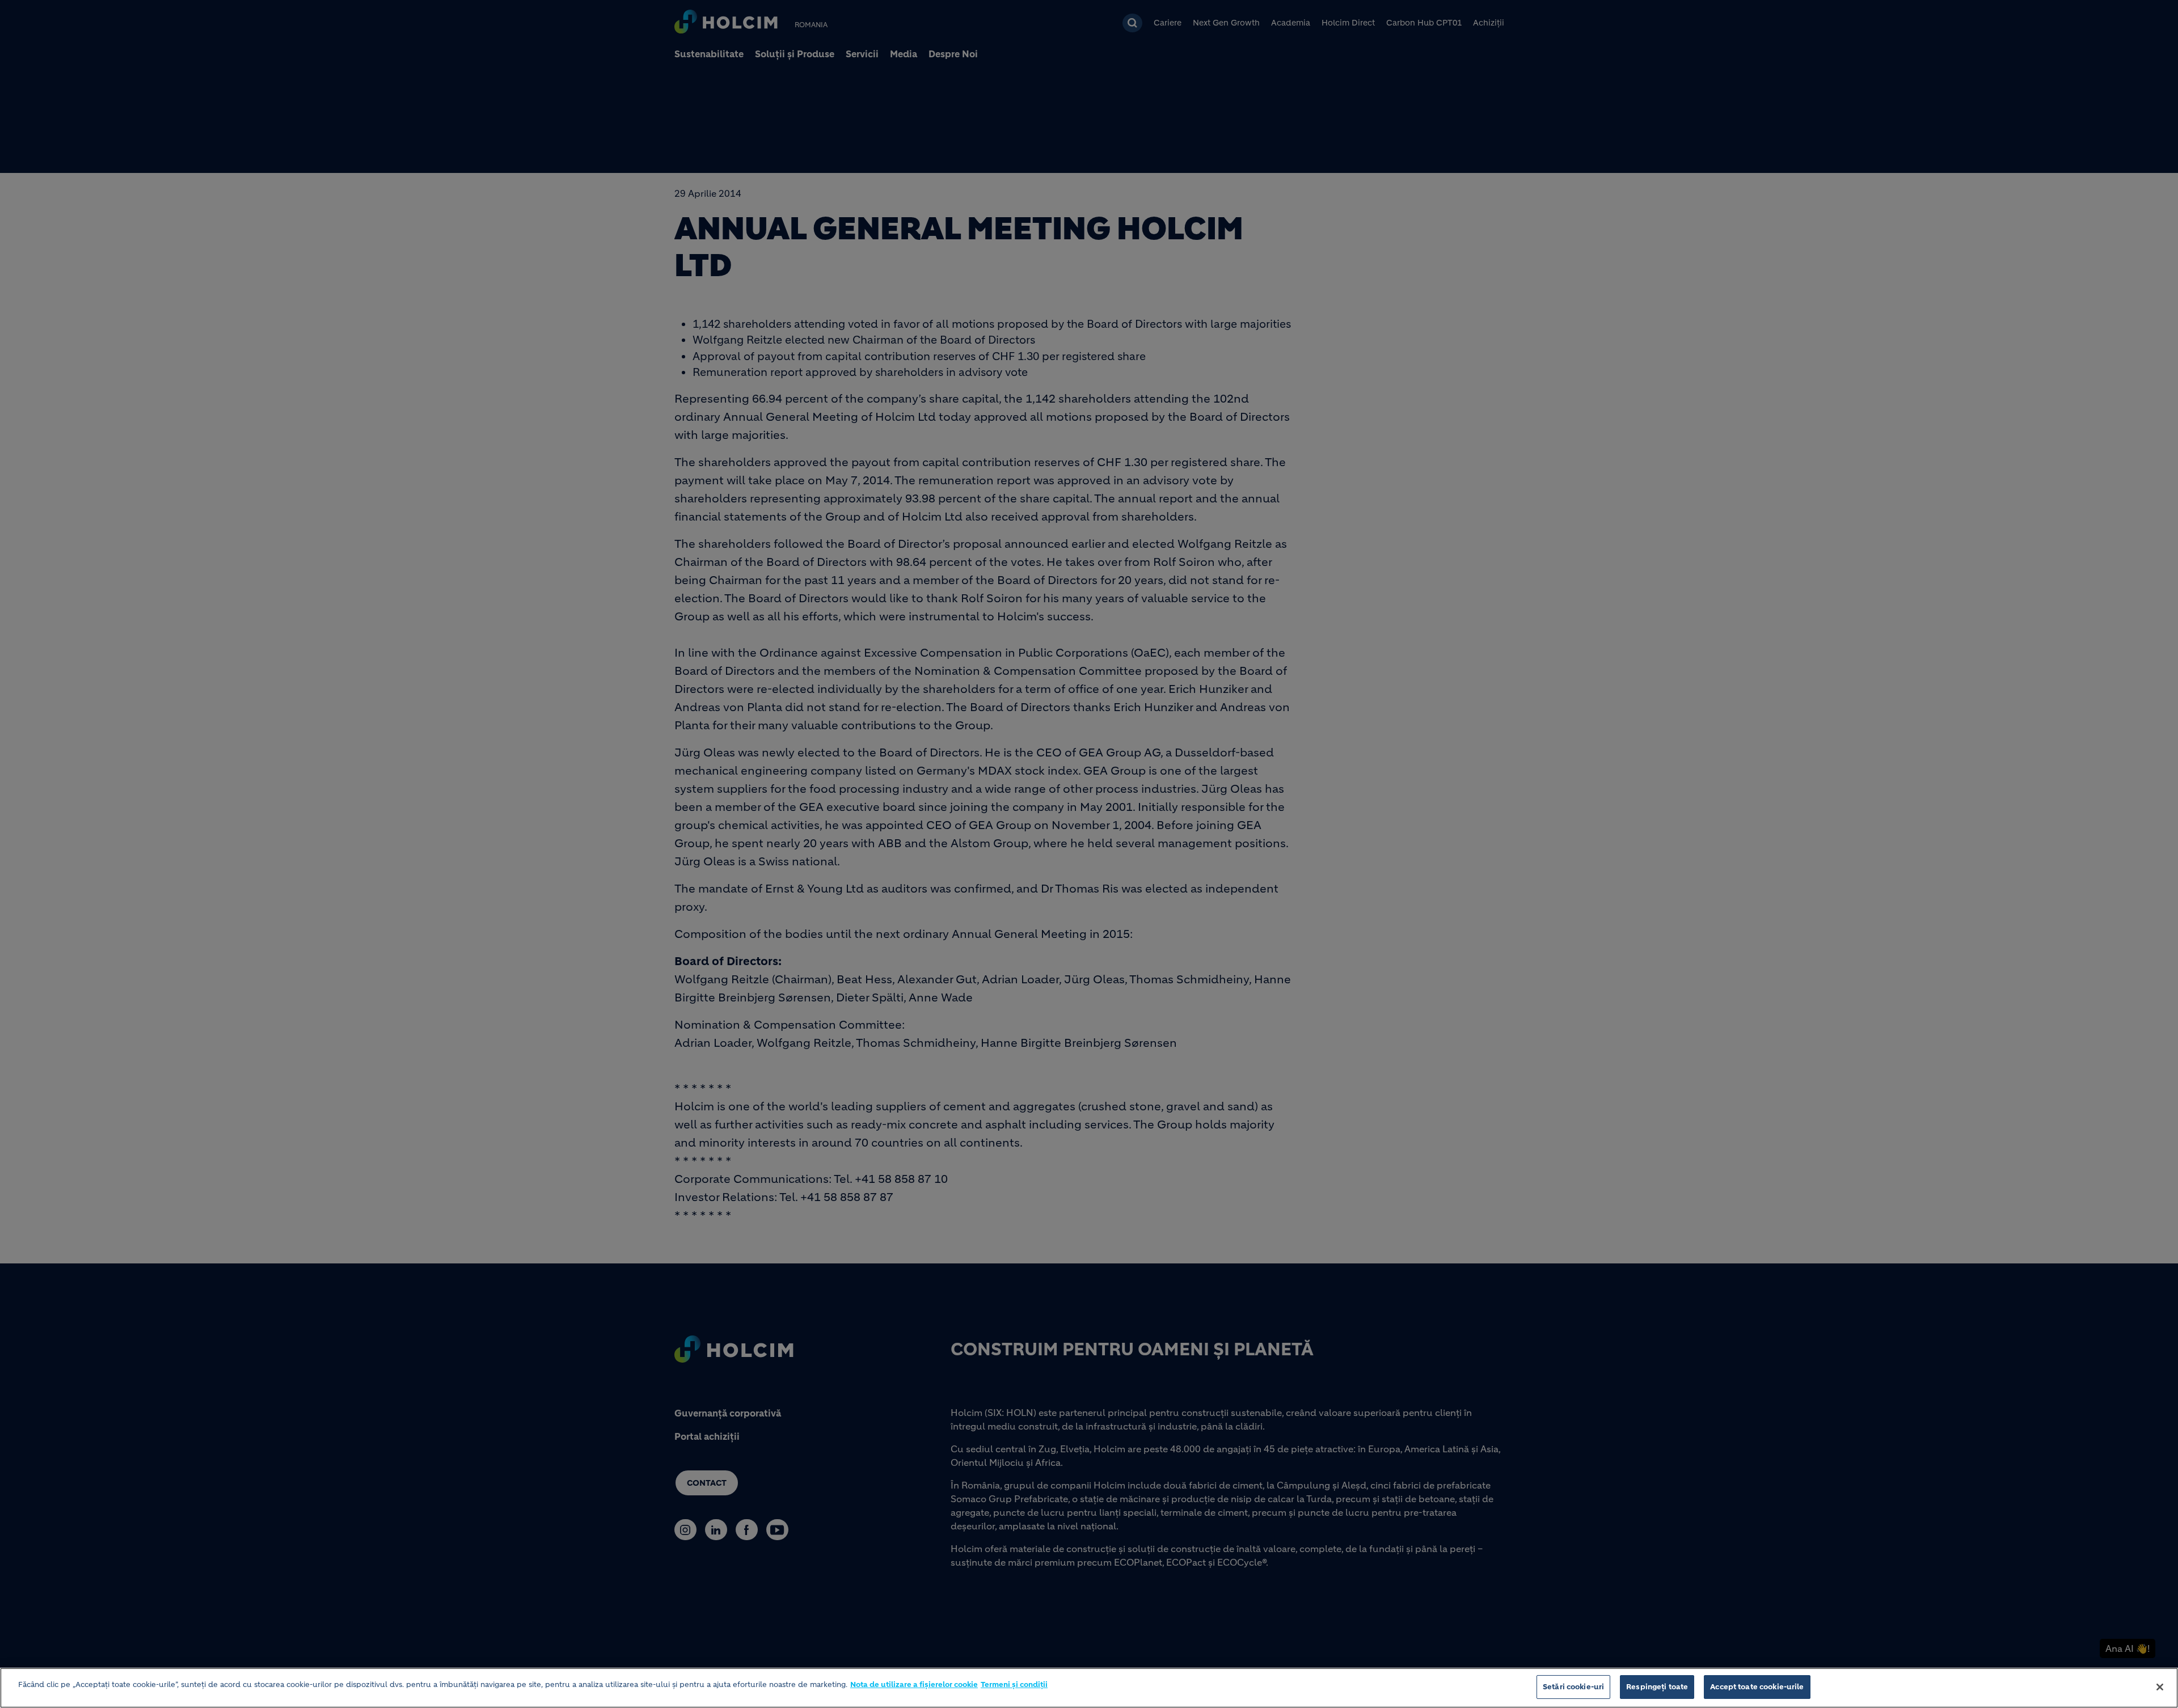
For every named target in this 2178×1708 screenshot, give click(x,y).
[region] (1089, 1688)
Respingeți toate (1657, 1687)
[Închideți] (2160, 1687)
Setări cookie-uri (1573, 1687)
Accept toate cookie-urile (1757, 1687)
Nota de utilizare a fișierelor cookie (914, 1684)
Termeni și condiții (1014, 1684)
